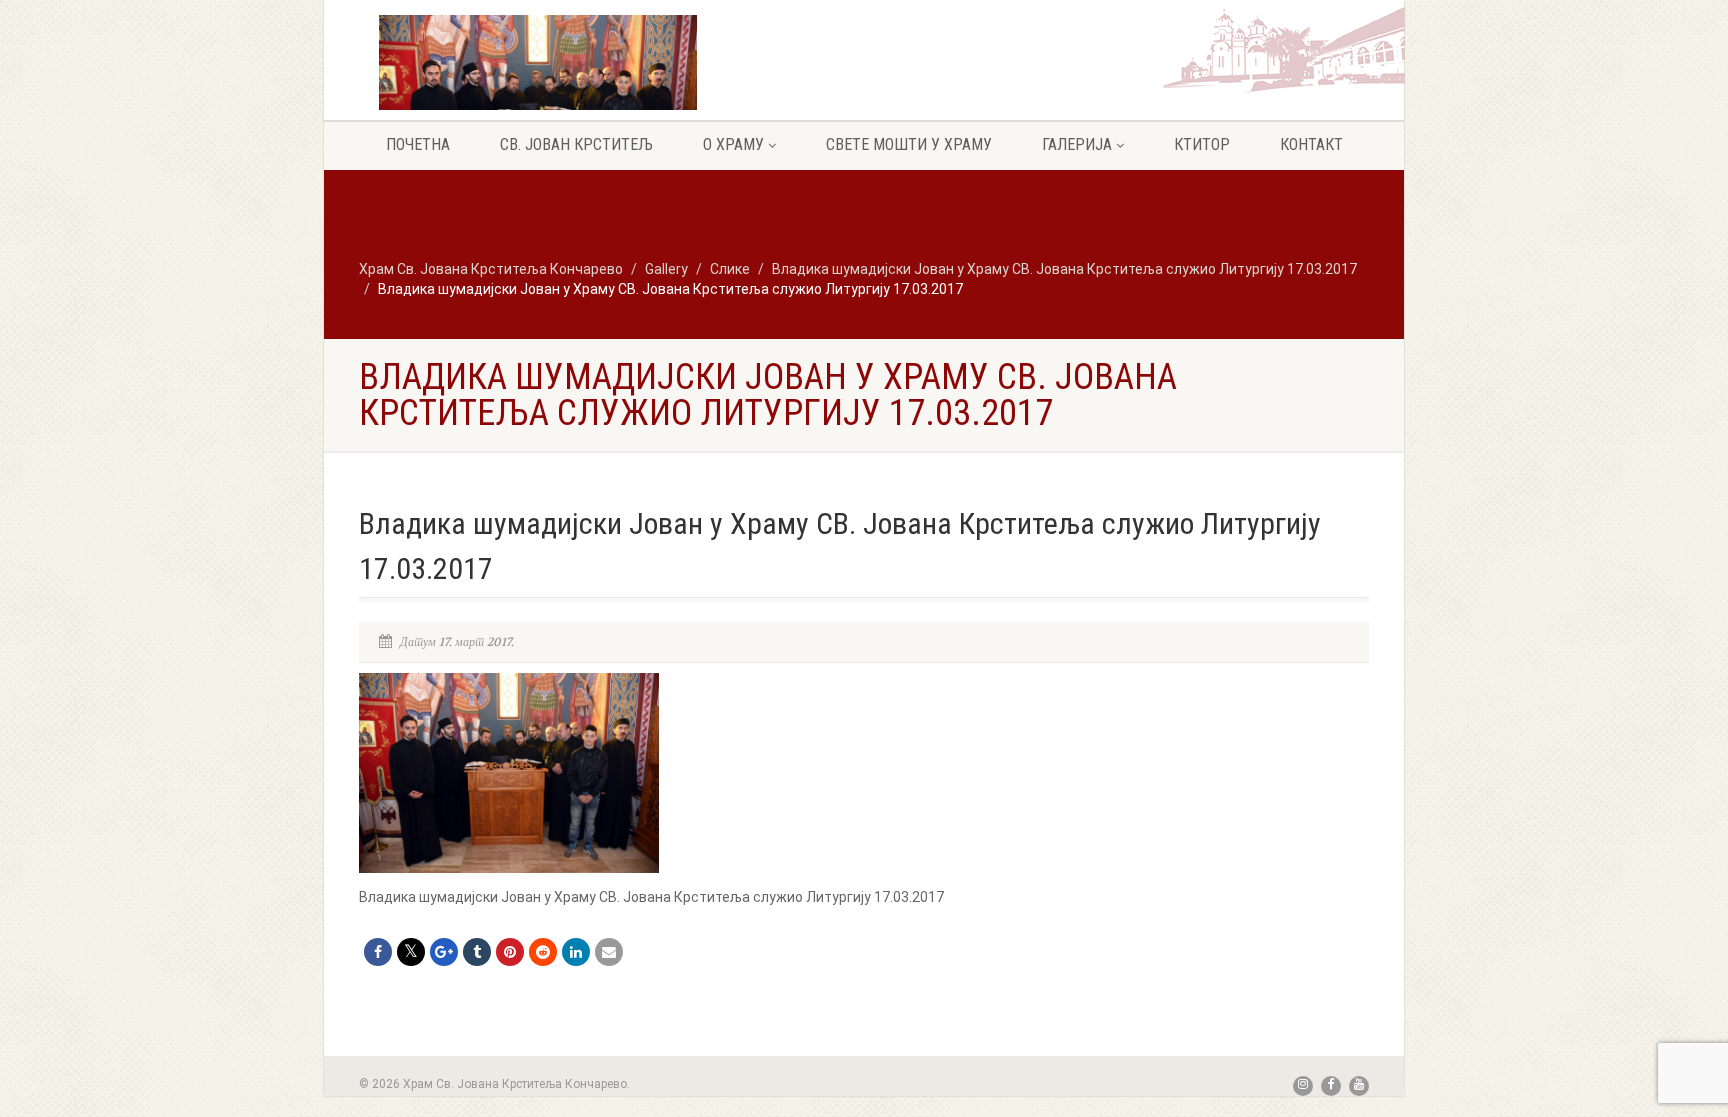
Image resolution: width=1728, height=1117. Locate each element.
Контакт (1311, 144)
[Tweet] (411, 952)
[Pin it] (510, 952)
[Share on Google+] (444, 952)
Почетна (418, 144)
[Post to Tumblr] (477, 952)
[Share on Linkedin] (576, 952)
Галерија (1077, 144)
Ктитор (1202, 144)
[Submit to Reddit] (543, 952)
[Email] (609, 952)
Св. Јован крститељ (576, 144)
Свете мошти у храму (909, 144)
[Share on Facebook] (378, 952)
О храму (733, 144)
